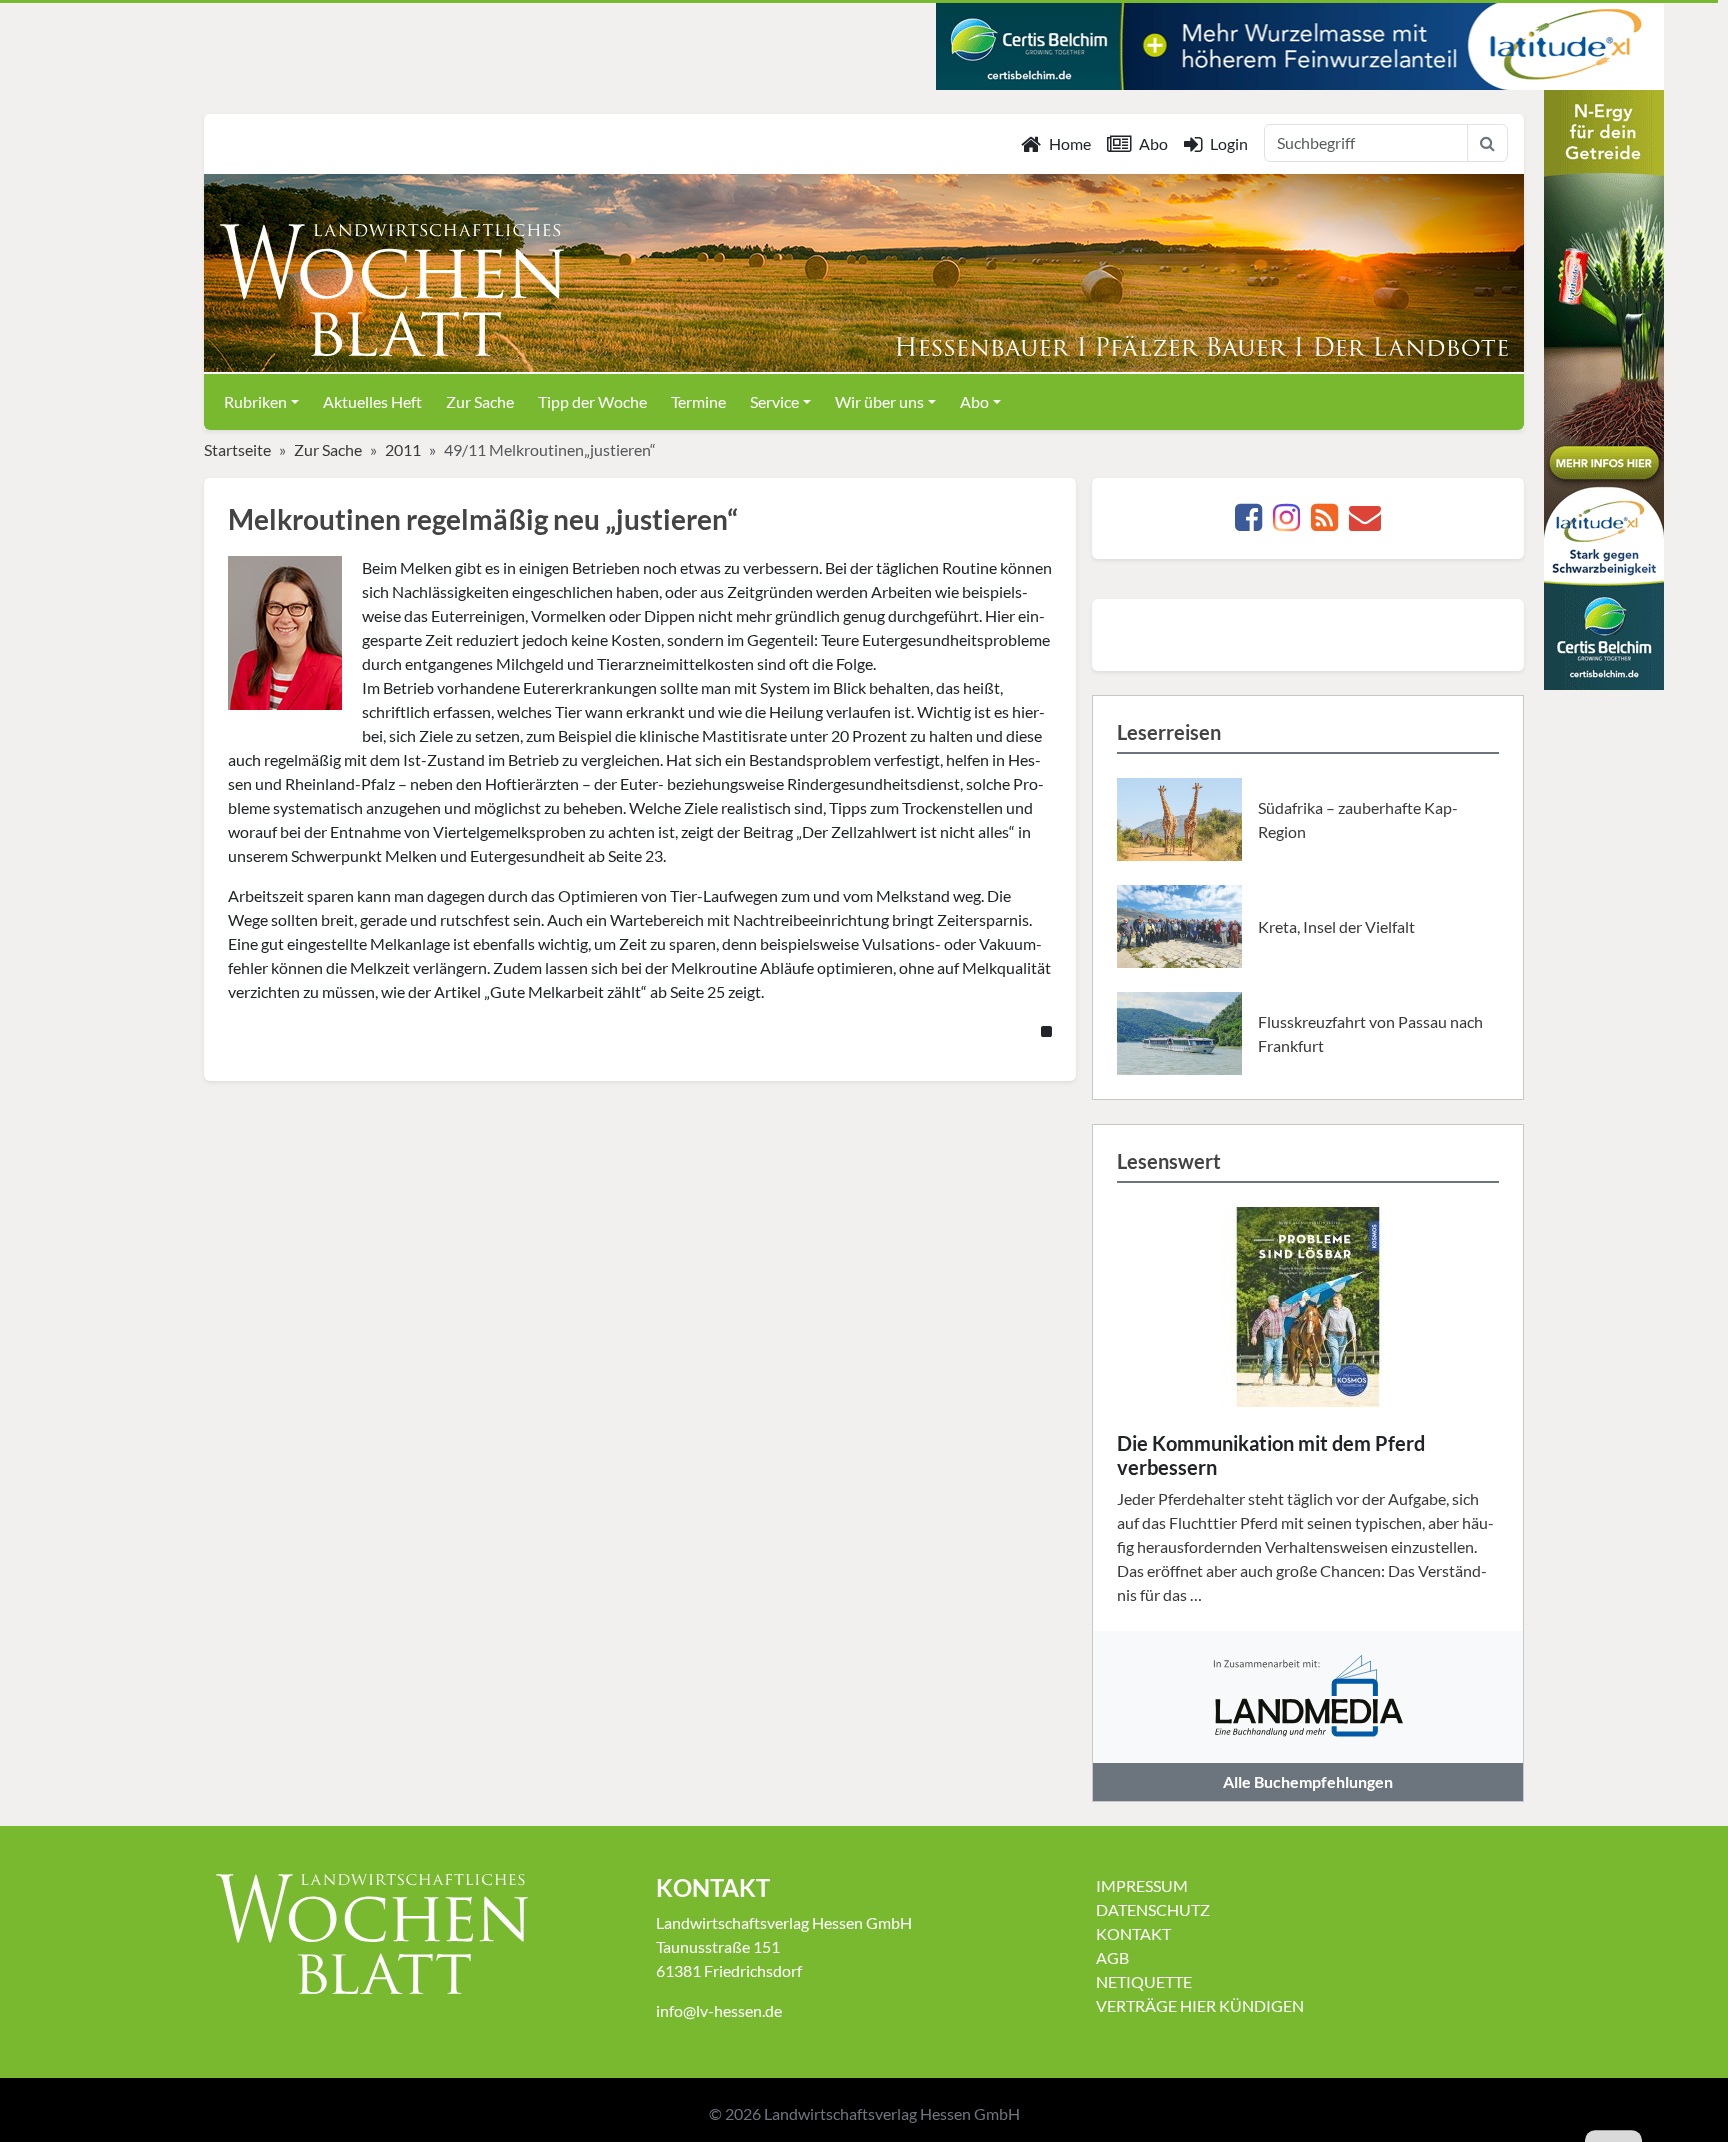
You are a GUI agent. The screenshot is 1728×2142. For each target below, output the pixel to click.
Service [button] (774, 401)
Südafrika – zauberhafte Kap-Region (1358, 819)
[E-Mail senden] (1365, 522)
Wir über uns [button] (879, 401)
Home (1070, 143)
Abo (1153, 143)
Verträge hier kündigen (1200, 2005)
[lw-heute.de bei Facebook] (1248, 522)
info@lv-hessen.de (719, 2010)
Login (1229, 143)
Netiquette (1144, 1981)
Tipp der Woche (592, 401)
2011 (403, 449)
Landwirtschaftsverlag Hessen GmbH (892, 2113)
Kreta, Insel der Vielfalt (1336, 926)
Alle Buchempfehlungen (1308, 1781)
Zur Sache (480, 401)
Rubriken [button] (255, 401)
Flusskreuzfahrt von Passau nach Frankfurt (1370, 1033)
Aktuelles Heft (372, 401)
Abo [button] (974, 401)
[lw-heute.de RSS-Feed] (1324, 522)
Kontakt (1133, 1933)
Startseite (237, 449)
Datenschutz (1153, 1909)
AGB (1112, 1957)
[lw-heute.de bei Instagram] (1286, 522)
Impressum (1142, 1885)
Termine (698, 401)
